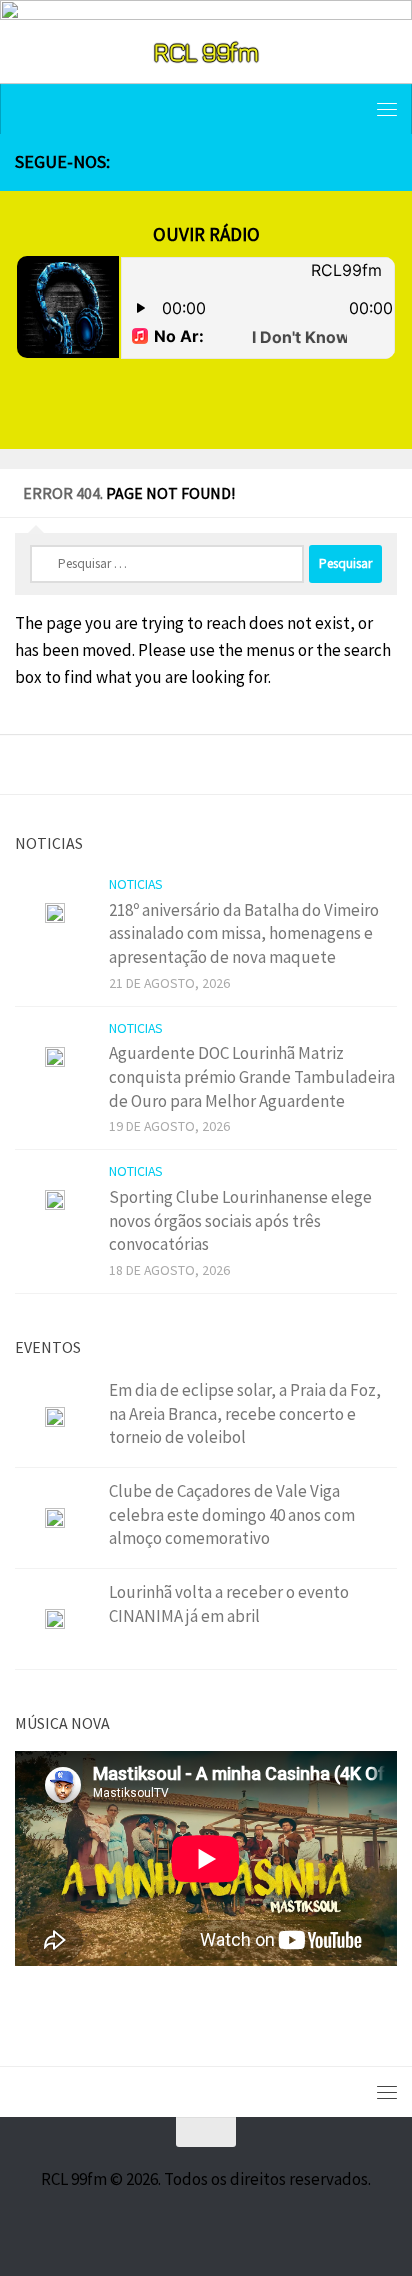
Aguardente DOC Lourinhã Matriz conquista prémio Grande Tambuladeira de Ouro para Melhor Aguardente (252, 1076)
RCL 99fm (206, 51)
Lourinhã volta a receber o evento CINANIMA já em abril (229, 1604)
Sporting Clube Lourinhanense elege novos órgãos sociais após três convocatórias (240, 1220)
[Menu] (387, 109)
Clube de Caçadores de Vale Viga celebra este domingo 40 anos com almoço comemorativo (232, 1514)
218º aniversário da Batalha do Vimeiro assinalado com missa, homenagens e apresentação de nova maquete (244, 933)
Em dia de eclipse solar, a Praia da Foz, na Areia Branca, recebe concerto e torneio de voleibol (245, 1413)
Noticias (136, 884)
